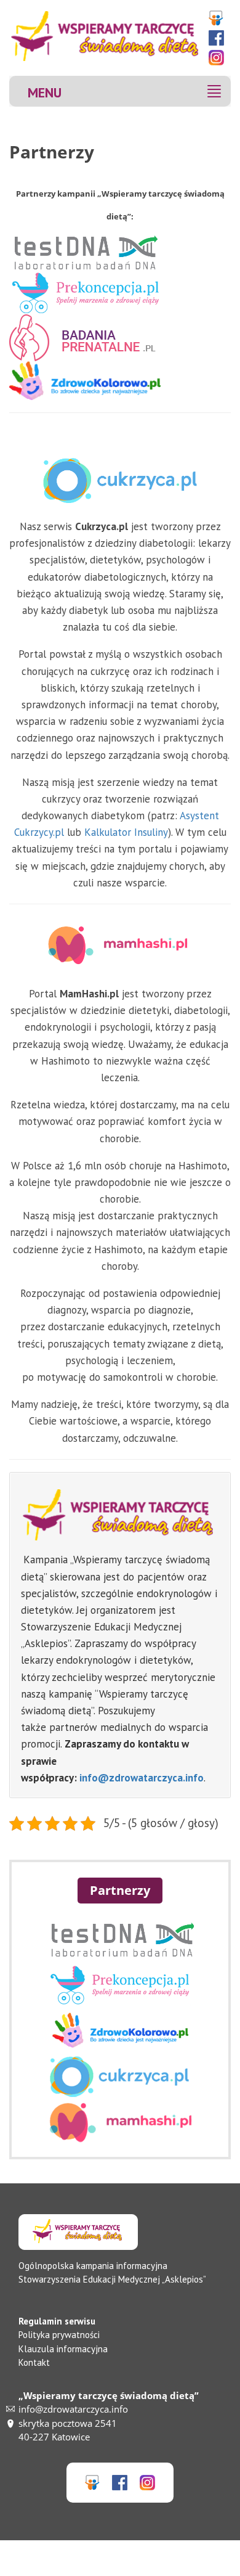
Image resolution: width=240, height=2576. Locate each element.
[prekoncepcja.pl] (120, 2002)
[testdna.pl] (120, 1956)
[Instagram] (218, 58)
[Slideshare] (218, 18)
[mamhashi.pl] (120, 2139)
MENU (45, 92)
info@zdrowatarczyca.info (142, 1778)
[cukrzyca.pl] (120, 2093)
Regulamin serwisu (57, 2321)
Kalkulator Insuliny (126, 832)
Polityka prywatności (59, 2335)
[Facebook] (218, 38)
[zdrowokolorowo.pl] (120, 2047)
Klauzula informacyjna (63, 2349)
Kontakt (34, 2362)
